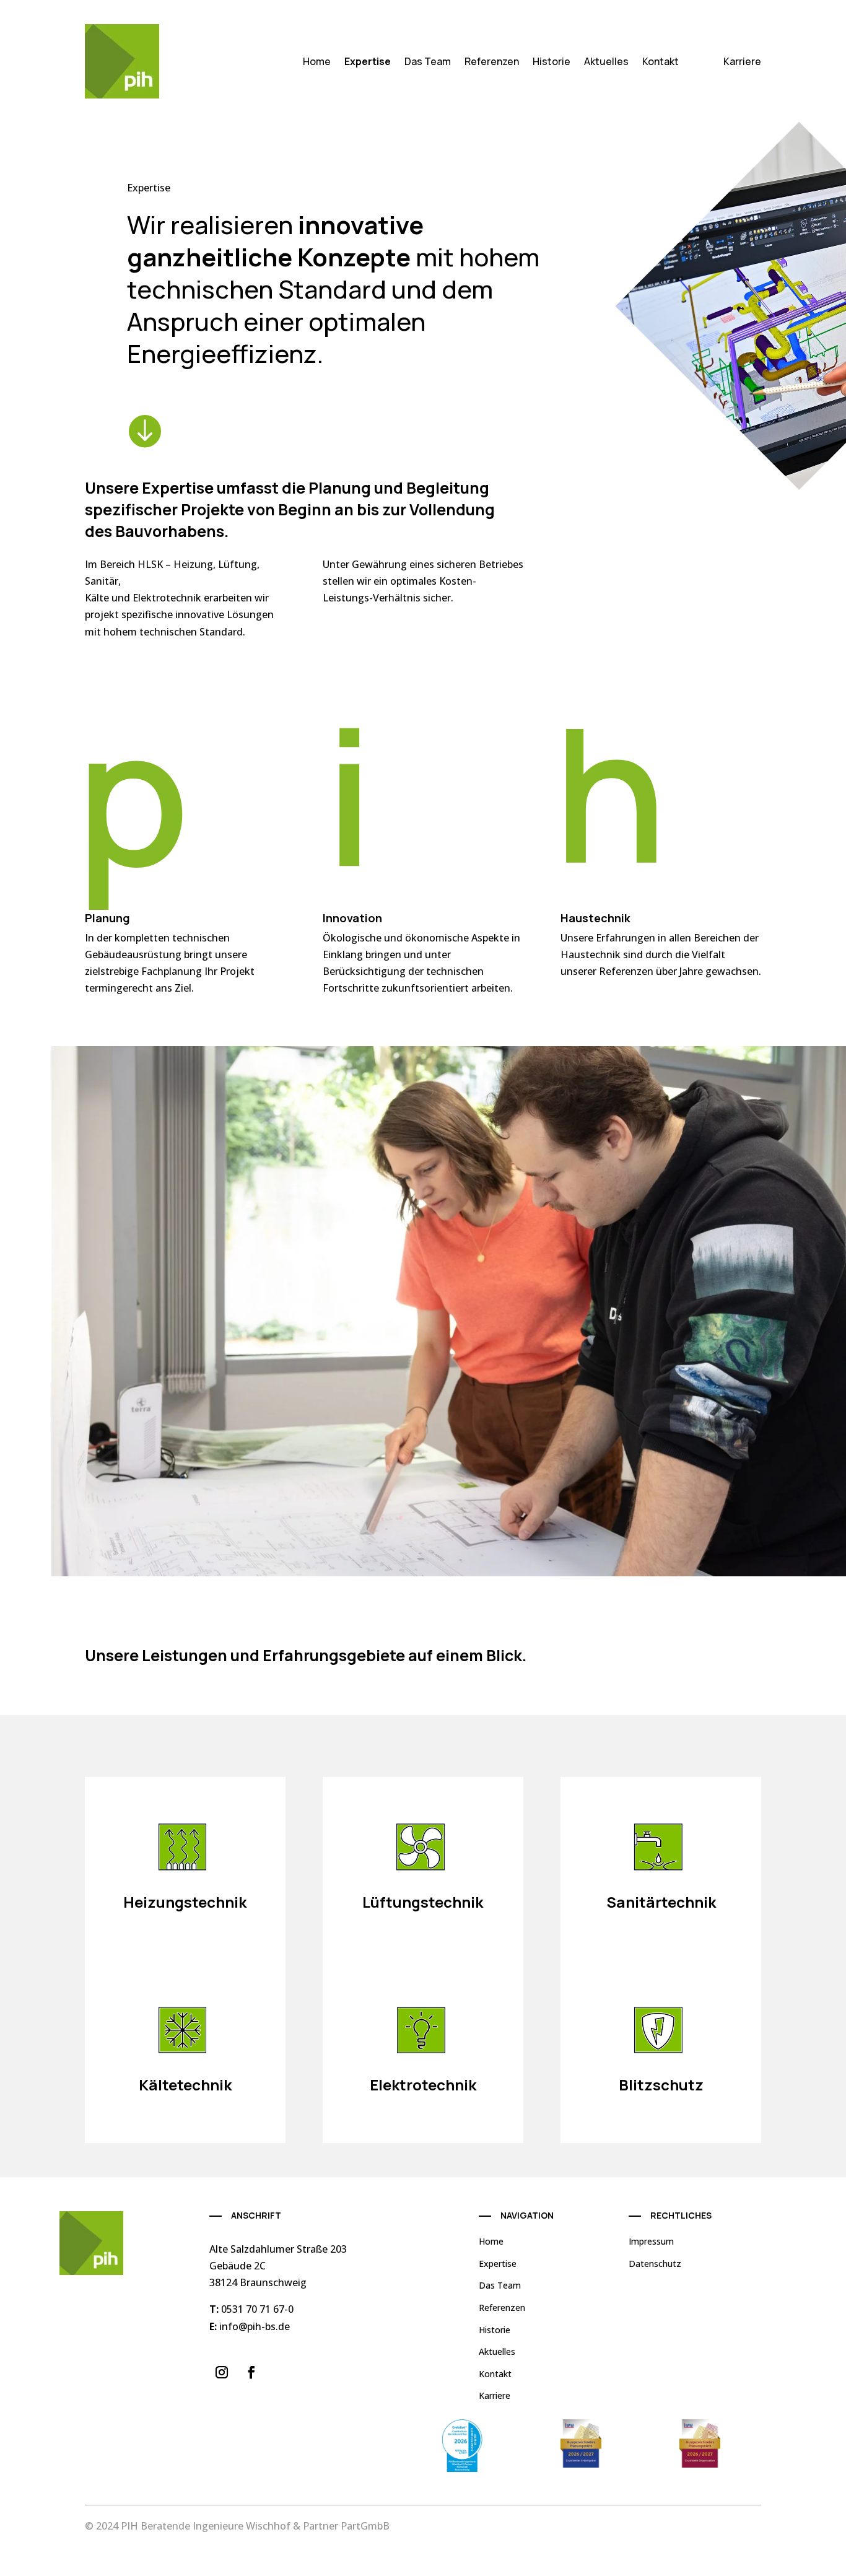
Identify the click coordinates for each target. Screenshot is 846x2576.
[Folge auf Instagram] (222, 2372)
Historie (552, 61)
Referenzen (492, 61)
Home (317, 61)
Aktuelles (606, 61)
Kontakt (661, 61)
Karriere (742, 61)
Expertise (368, 61)
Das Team (428, 61)
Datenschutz (655, 2264)
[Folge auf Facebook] (251, 2372)
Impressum (651, 2241)
